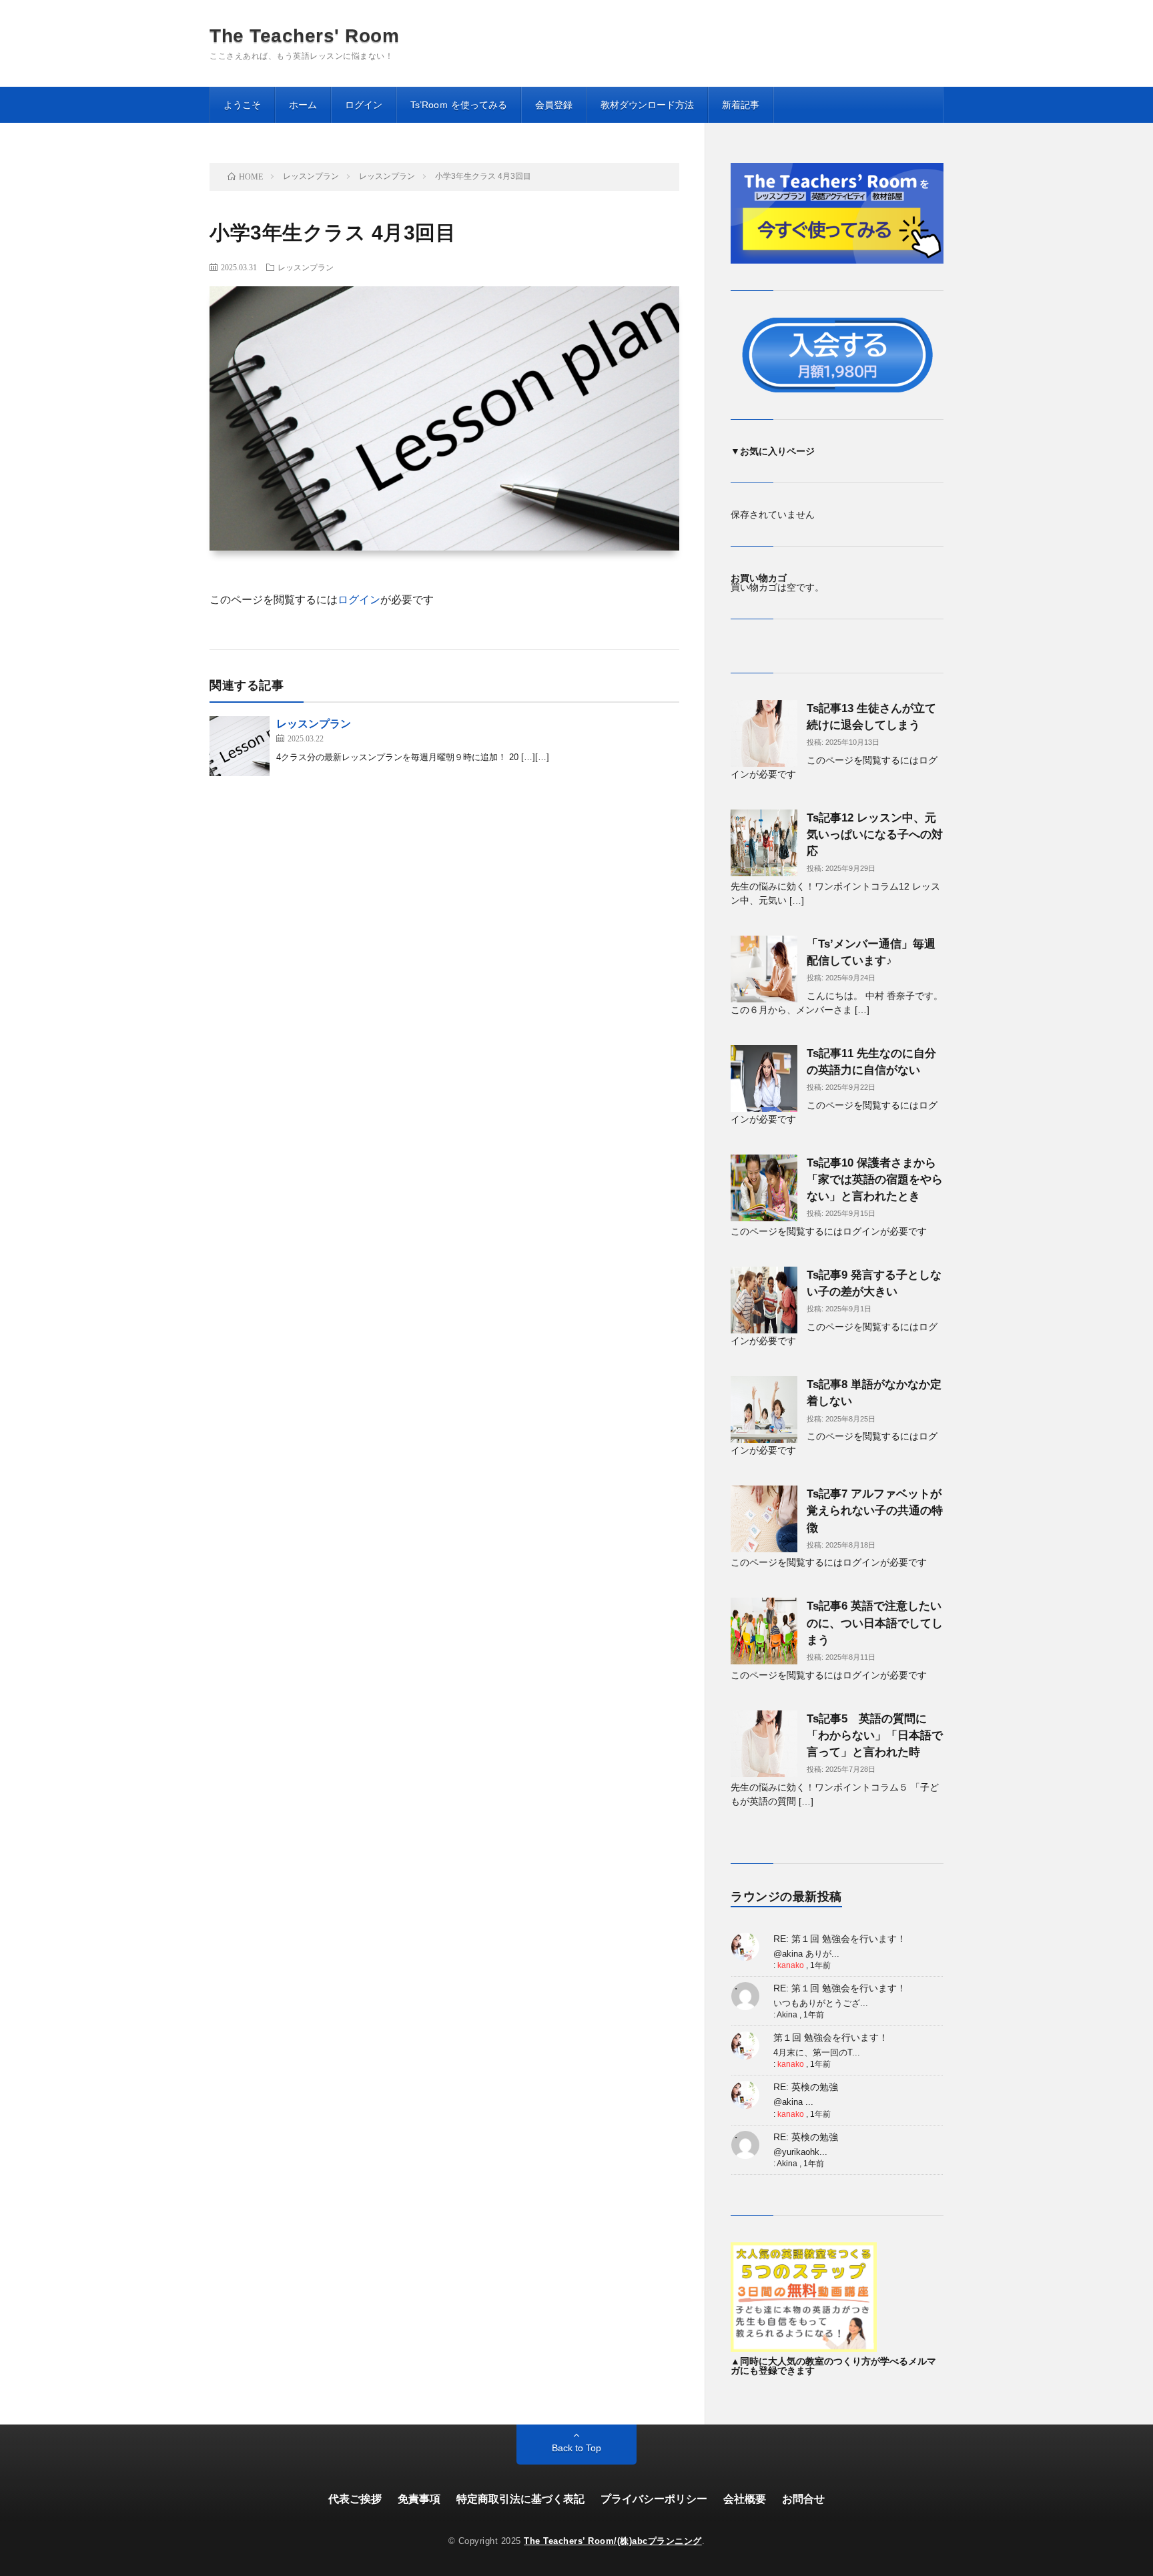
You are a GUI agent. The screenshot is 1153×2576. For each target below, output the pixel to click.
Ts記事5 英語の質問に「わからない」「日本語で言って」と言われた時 (875, 1735)
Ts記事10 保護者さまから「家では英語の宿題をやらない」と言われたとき (875, 1180)
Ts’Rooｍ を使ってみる (459, 105)
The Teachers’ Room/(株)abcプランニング (613, 2541)
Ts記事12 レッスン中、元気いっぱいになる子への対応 (875, 835)
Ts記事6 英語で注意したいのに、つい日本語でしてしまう (875, 1623)
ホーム (303, 105)
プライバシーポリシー (654, 2499)
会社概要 (745, 2499)
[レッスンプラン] (240, 746)
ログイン (364, 105)
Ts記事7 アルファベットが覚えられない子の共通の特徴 (875, 1511)
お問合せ (803, 2499)
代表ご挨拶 (355, 2499)
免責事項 (419, 2499)
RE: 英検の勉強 (806, 2087)
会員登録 (554, 105)
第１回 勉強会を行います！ (831, 2037)
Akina (787, 2015)
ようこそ (242, 105)
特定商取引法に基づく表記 (520, 2499)
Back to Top (576, 2448)
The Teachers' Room (304, 36)
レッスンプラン (306, 267)
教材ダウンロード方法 (647, 105)
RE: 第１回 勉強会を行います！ (840, 1939)
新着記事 (741, 105)
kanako (791, 1965)
